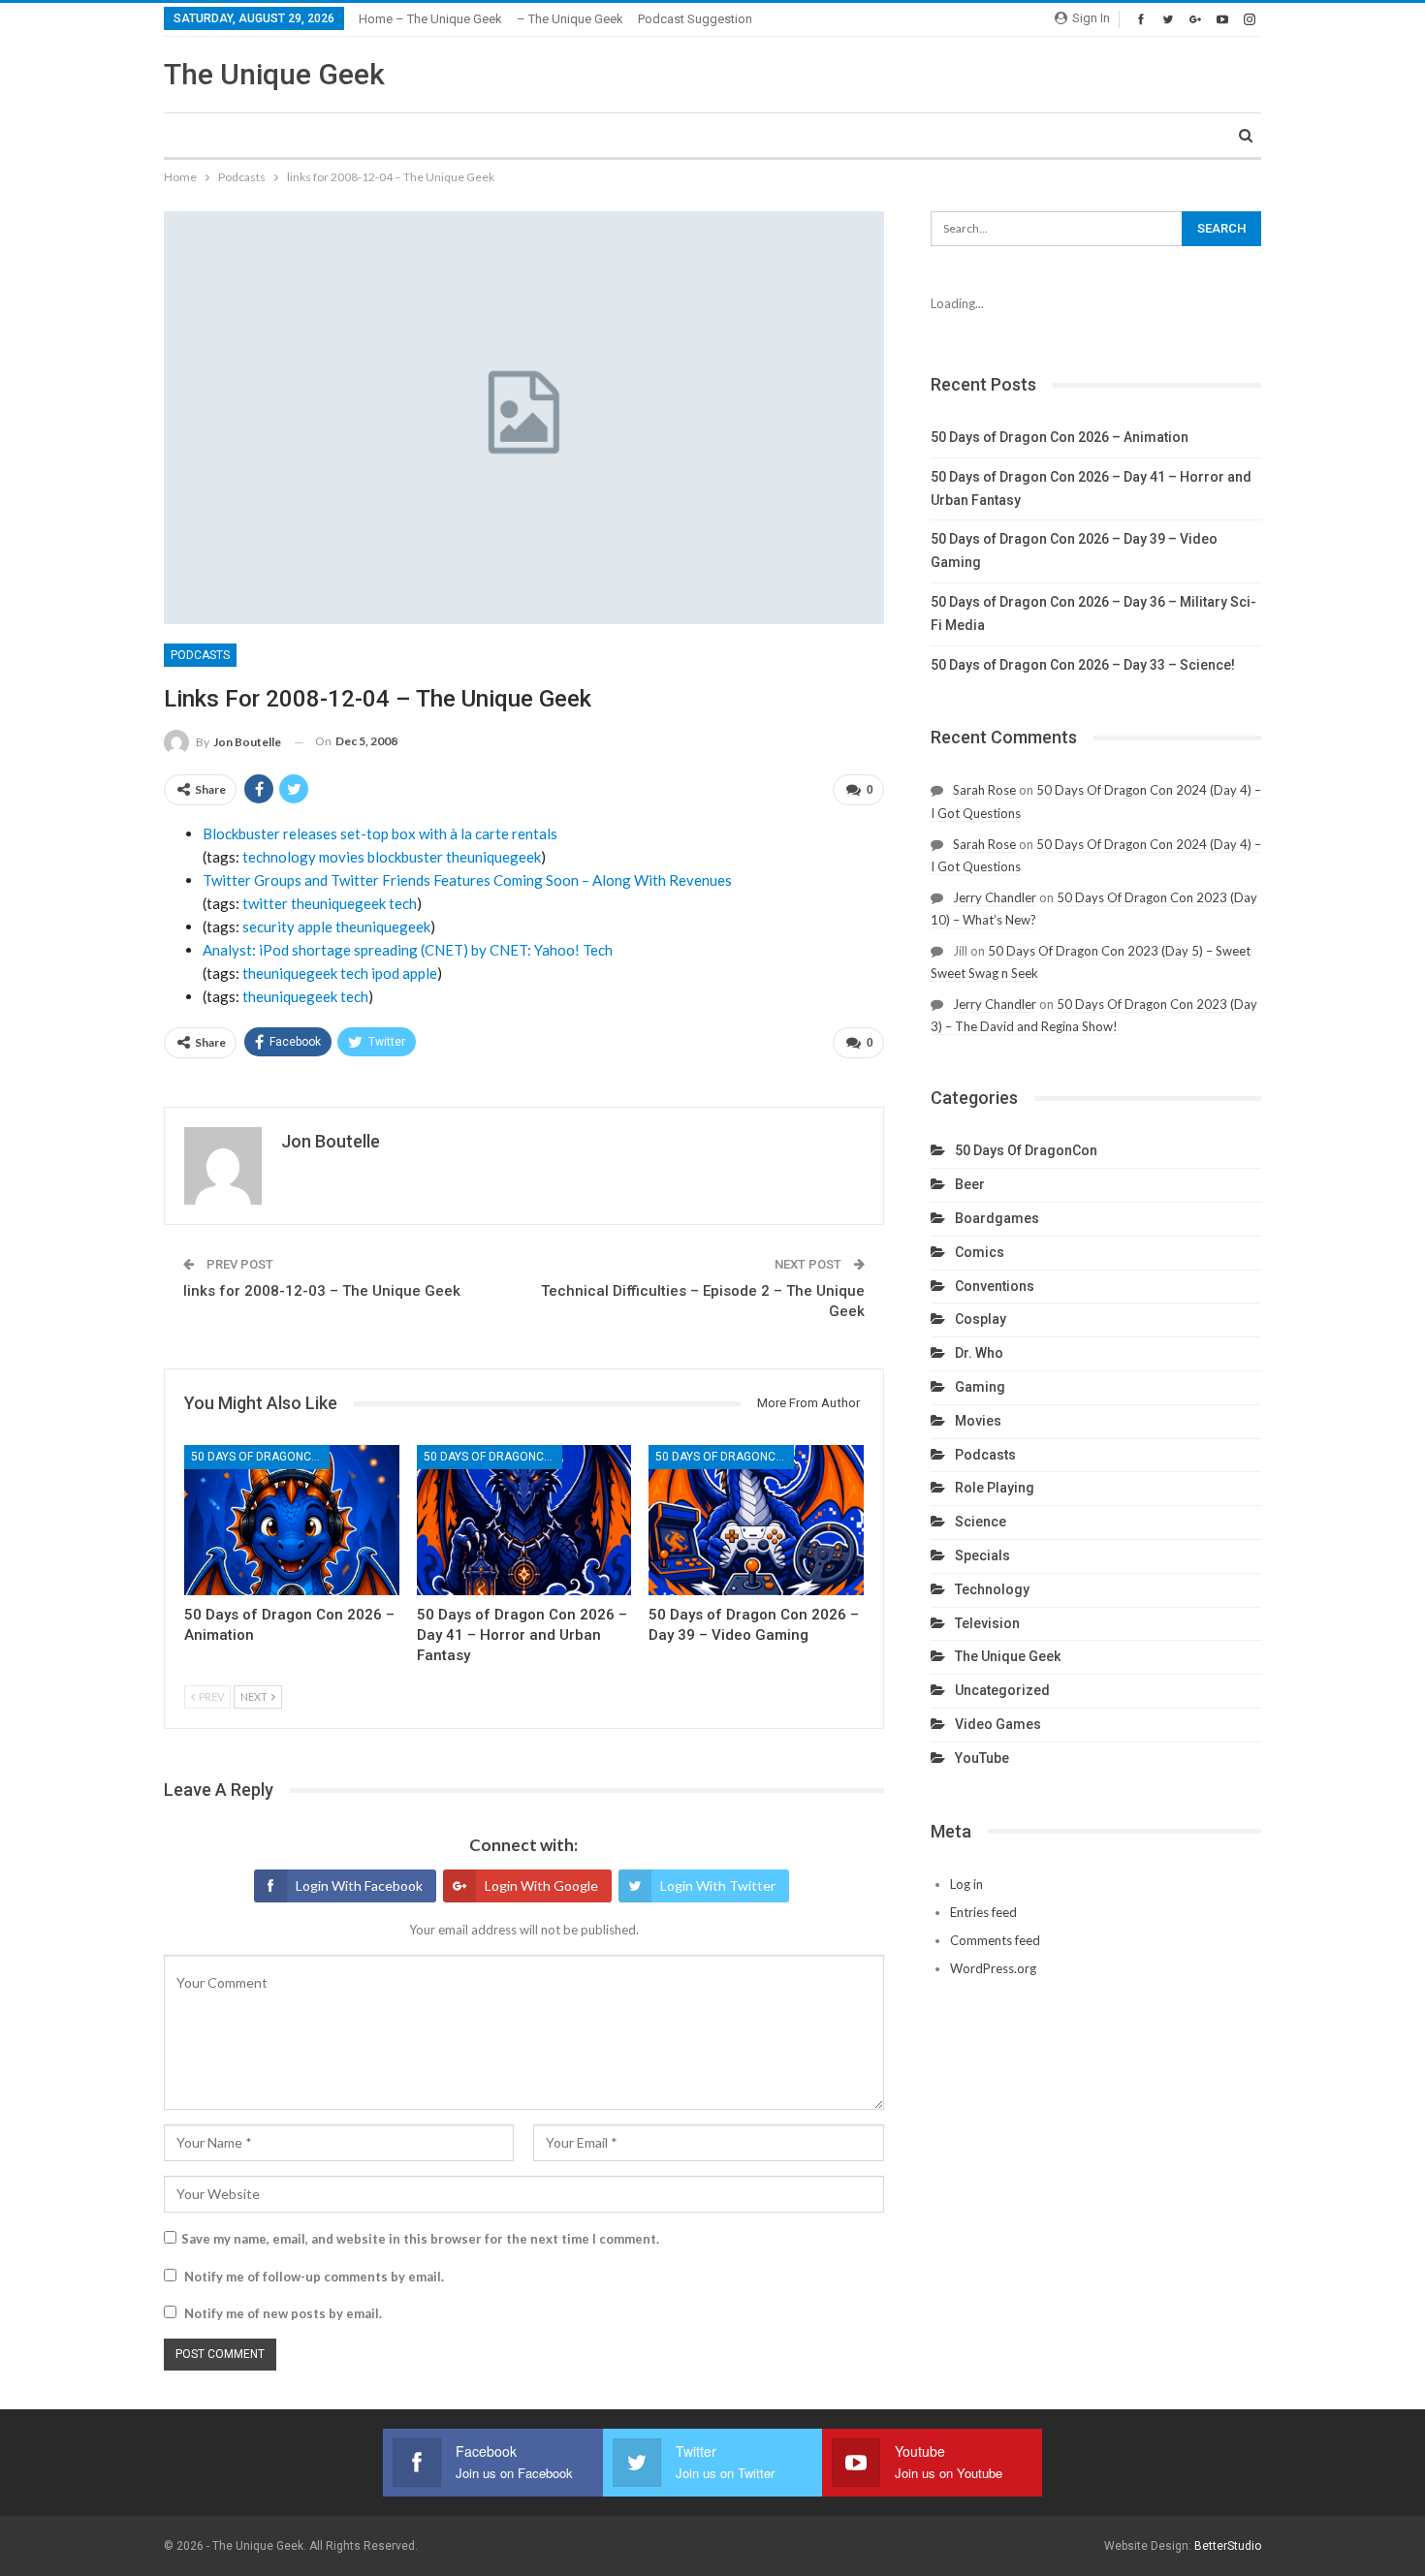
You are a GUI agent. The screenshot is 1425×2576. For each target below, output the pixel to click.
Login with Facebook (359, 1885)
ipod (385, 973)
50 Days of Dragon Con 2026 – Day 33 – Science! (1083, 665)
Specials (982, 1555)
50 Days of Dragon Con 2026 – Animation (1060, 437)
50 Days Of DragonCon (259, 1457)
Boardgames (997, 1218)
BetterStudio (1228, 2546)
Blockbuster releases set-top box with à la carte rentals (380, 833)
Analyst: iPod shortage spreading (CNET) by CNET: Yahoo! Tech (408, 950)
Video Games (998, 1724)
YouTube (982, 1758)
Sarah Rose (984, 790)
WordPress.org (993, 1968)
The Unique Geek (274, 74)
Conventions (995, 1286)
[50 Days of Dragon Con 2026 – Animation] (292, 1520)
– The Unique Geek (570, 19)
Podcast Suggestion (695, 19)
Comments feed (995, 1940)
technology (279, 857)
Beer (970, 1184)
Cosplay (981, 1319)
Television (987, 1623)
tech (403, 903)
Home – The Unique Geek (430, 19)
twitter (265, 903)
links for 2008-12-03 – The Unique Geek (322, 1291)
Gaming (980, 1387)
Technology (992, 1589)
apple (315, 927)
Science (981, 1522)
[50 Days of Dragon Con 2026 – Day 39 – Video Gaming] (756, 1520)
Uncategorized (1002, 1690)
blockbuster (405, 857)
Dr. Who (979, 1353)
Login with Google (541, 1885)
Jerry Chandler (995, 897)
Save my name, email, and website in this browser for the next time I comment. (420, 2239)
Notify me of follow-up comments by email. (314, 2277)
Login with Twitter (718, 1885)
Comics (980, 1252)
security (269, 927)
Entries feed (983, 1912)
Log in (966, 1884)
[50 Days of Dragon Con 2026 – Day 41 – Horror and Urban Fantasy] (524, 1520)
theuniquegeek (493, 857)
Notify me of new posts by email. (283, 2313)
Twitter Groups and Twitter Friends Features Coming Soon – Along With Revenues (467, 880)
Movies (978, 1421)
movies (342, 857)
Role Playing (995, 1488)
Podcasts (200, 655)
